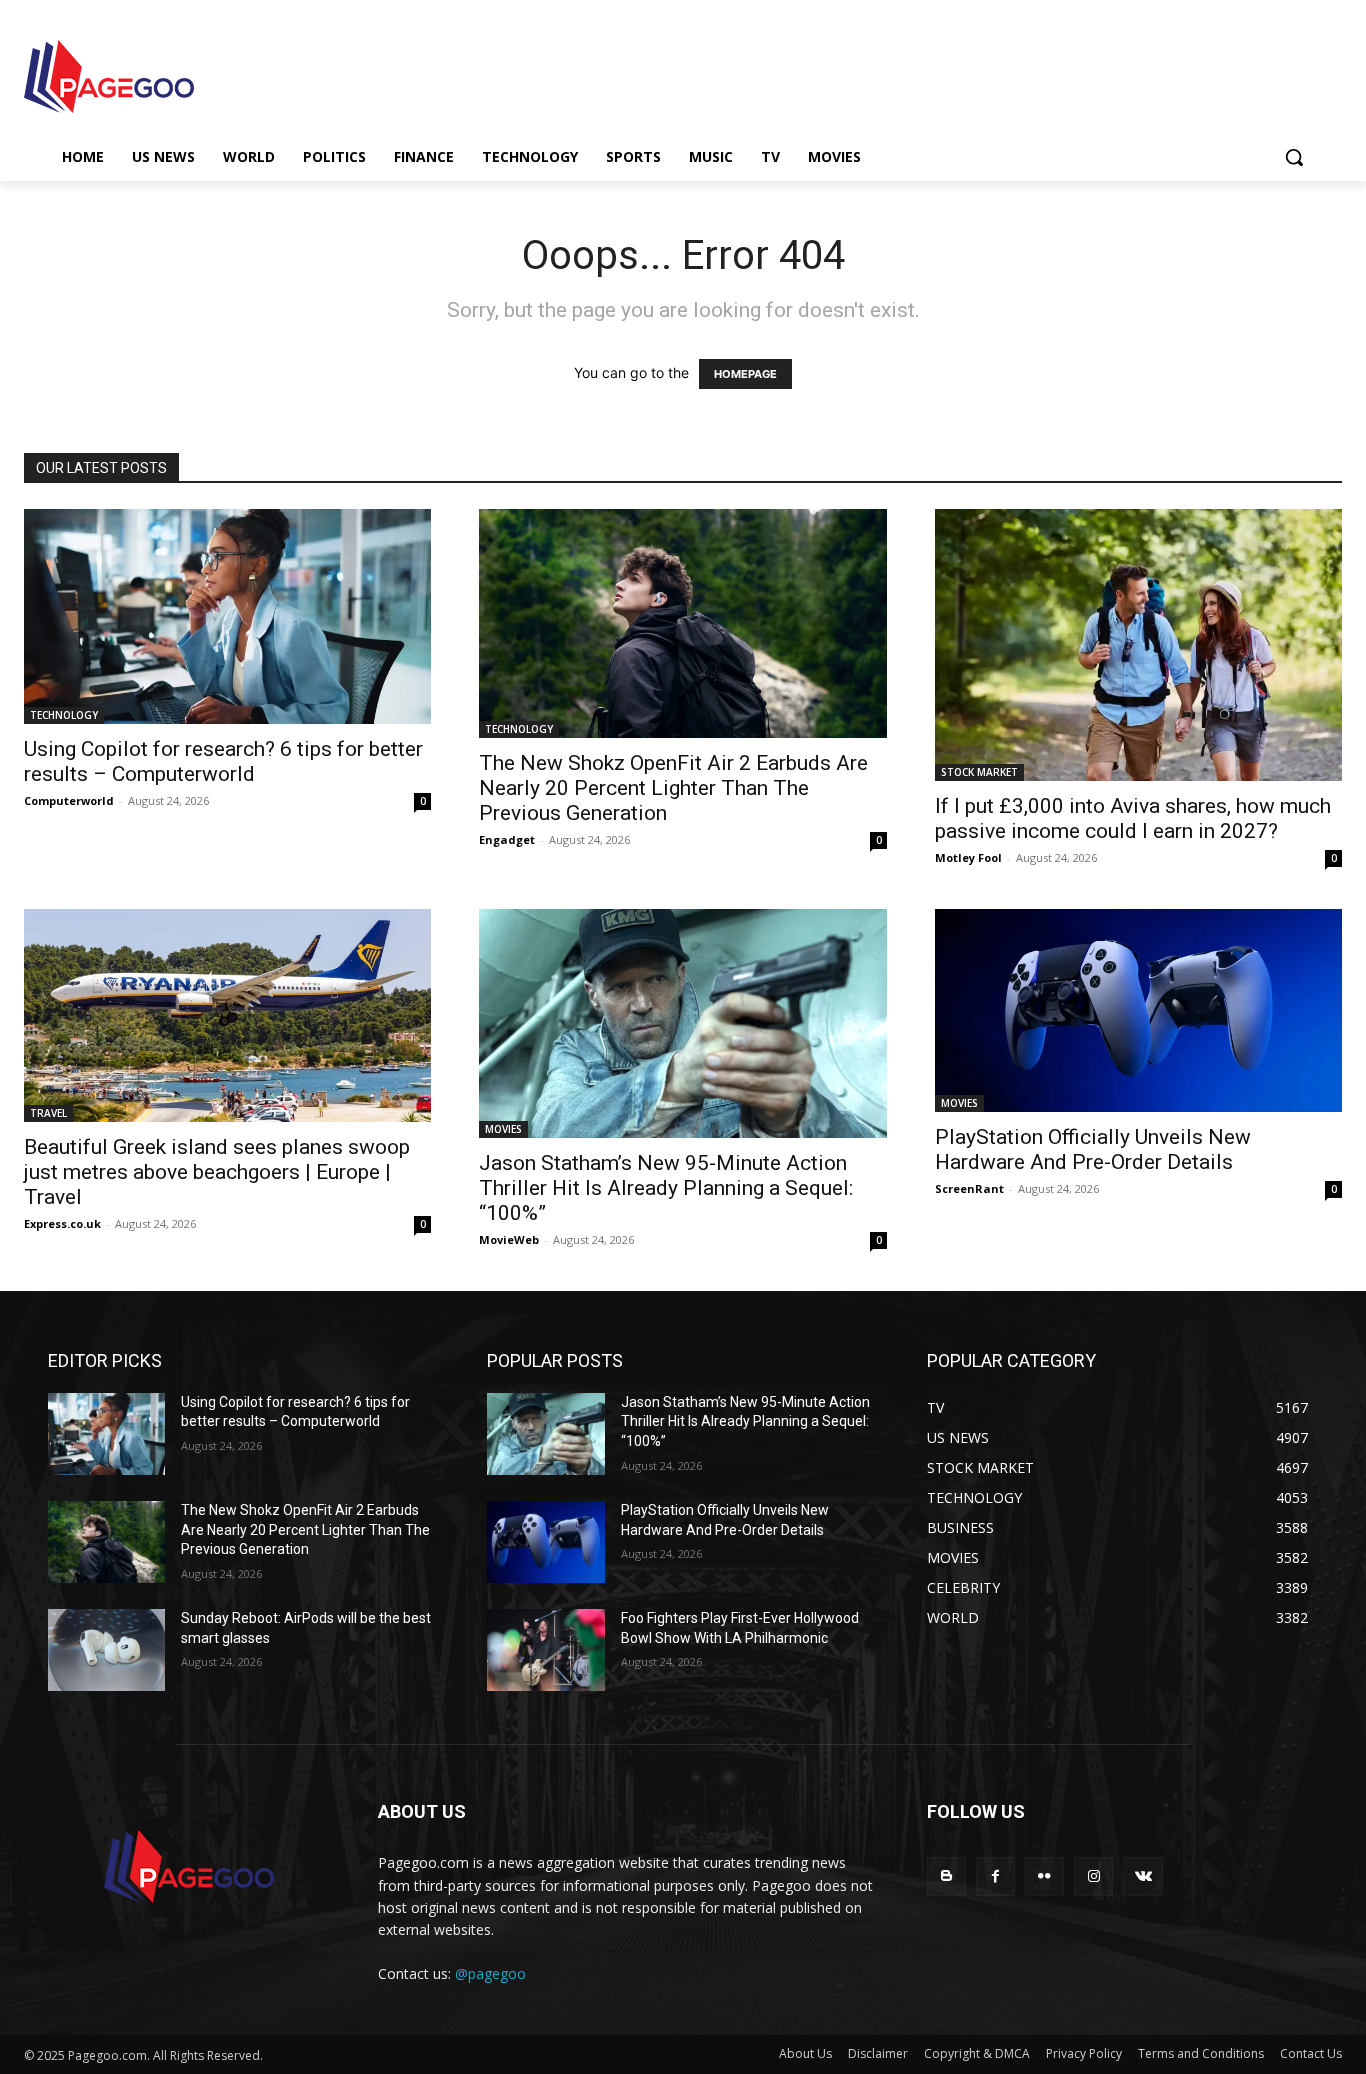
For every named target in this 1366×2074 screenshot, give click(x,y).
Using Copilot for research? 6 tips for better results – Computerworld (223, 761)
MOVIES (503, 1129)
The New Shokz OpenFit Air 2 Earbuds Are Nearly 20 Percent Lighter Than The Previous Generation (673, 788)
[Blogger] (946, 1876)
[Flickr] (1044, 1876)
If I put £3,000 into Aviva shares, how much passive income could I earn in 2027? (1133, 818)
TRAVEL (48, 1113)
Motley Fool (968, 857)
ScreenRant (969, 1188)
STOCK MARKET (979, 772)
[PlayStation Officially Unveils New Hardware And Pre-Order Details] (1138, 1011)
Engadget (507, 839)
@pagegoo (490, 1973)
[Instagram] (1093, 1876)
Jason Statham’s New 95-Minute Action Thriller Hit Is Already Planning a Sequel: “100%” (666, 1188)
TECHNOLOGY (64, 715)
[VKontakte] (1142, 1876)
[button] (1294, 157)
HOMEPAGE (745, 374)
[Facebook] (995, 1876)
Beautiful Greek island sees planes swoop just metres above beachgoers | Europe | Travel (217, 1172)
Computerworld (69, 800)
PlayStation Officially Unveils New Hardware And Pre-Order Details (1093, 1149)
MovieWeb (509, 1239)
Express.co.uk (62, 1223)
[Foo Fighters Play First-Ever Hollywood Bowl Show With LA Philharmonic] (545, 1650)
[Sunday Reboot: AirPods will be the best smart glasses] (106, 1650)
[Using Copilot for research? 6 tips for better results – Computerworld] (227, 616)
